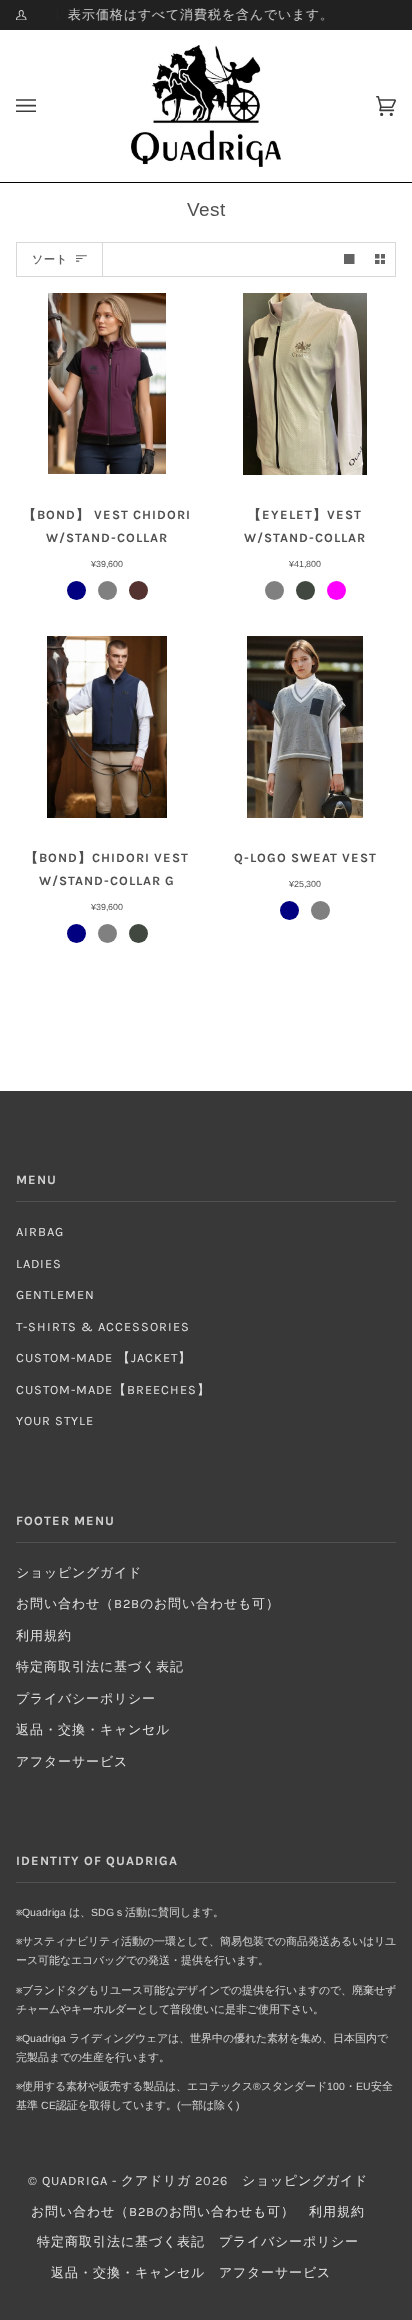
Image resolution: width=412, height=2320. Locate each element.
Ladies (39, 1263)
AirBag (40, 1231)
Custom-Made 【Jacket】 (104, 1357)
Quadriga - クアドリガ (116, 2180)
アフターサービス (72, 1761)
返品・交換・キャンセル (93, 1729)
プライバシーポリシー (86, 1698)
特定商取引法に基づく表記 (100, 1666)
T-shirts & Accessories (103, 1326)
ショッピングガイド (79, 1572)
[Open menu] (46, 106)
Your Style (55, 1420)
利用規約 (44, 1635)
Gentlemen (55, 1294)
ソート (50, 259)
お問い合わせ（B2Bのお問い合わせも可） (148, 1603)
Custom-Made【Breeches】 (113, 1389)
